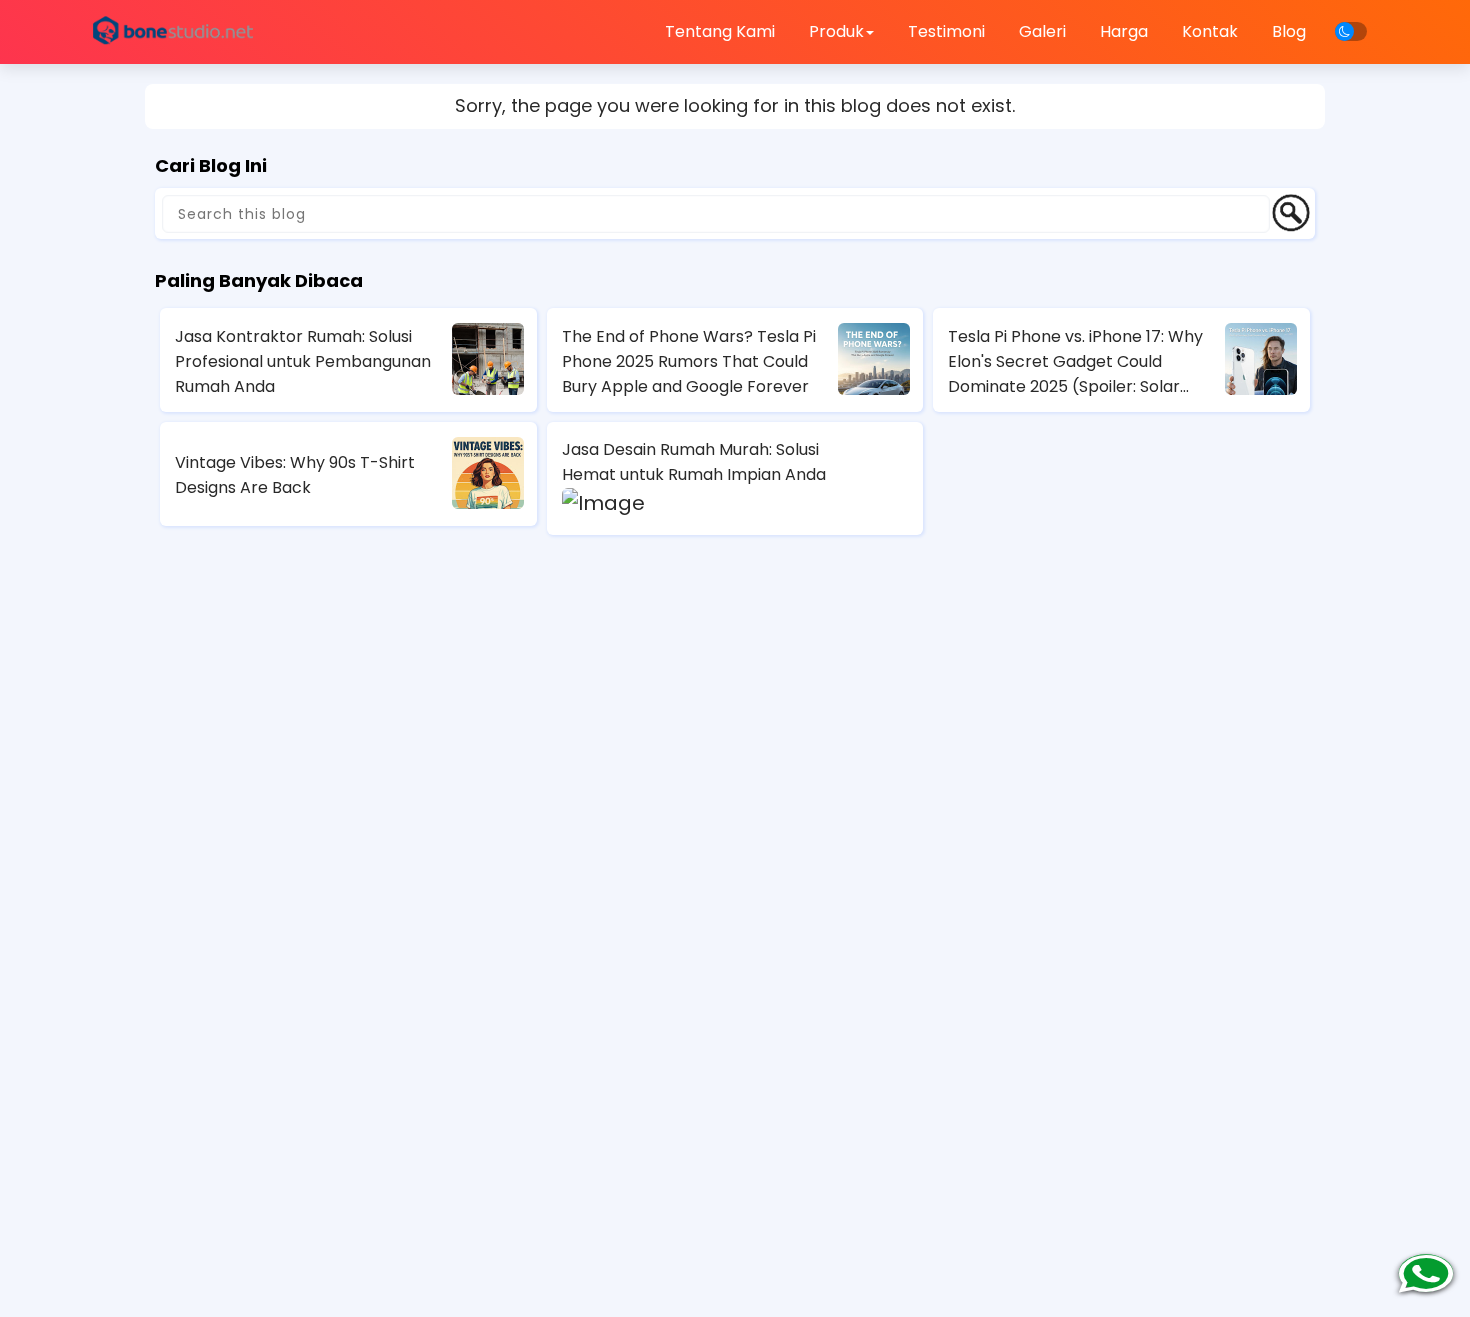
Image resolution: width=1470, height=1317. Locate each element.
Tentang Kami (720, 31)
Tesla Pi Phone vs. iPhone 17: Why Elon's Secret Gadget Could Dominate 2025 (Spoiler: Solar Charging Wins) (1075, 362)
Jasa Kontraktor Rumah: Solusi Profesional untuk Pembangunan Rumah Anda (303, 361)
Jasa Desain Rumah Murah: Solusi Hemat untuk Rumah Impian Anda (694, 462)
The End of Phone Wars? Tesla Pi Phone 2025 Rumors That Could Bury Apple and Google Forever (689, 361)
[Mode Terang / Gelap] (1351, 31)
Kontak (1210, 31)
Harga (1124, 31)
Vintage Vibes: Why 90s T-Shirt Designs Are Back (295, 475)
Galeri (1042, 31)
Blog (1289, 31)
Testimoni (946, 31)
